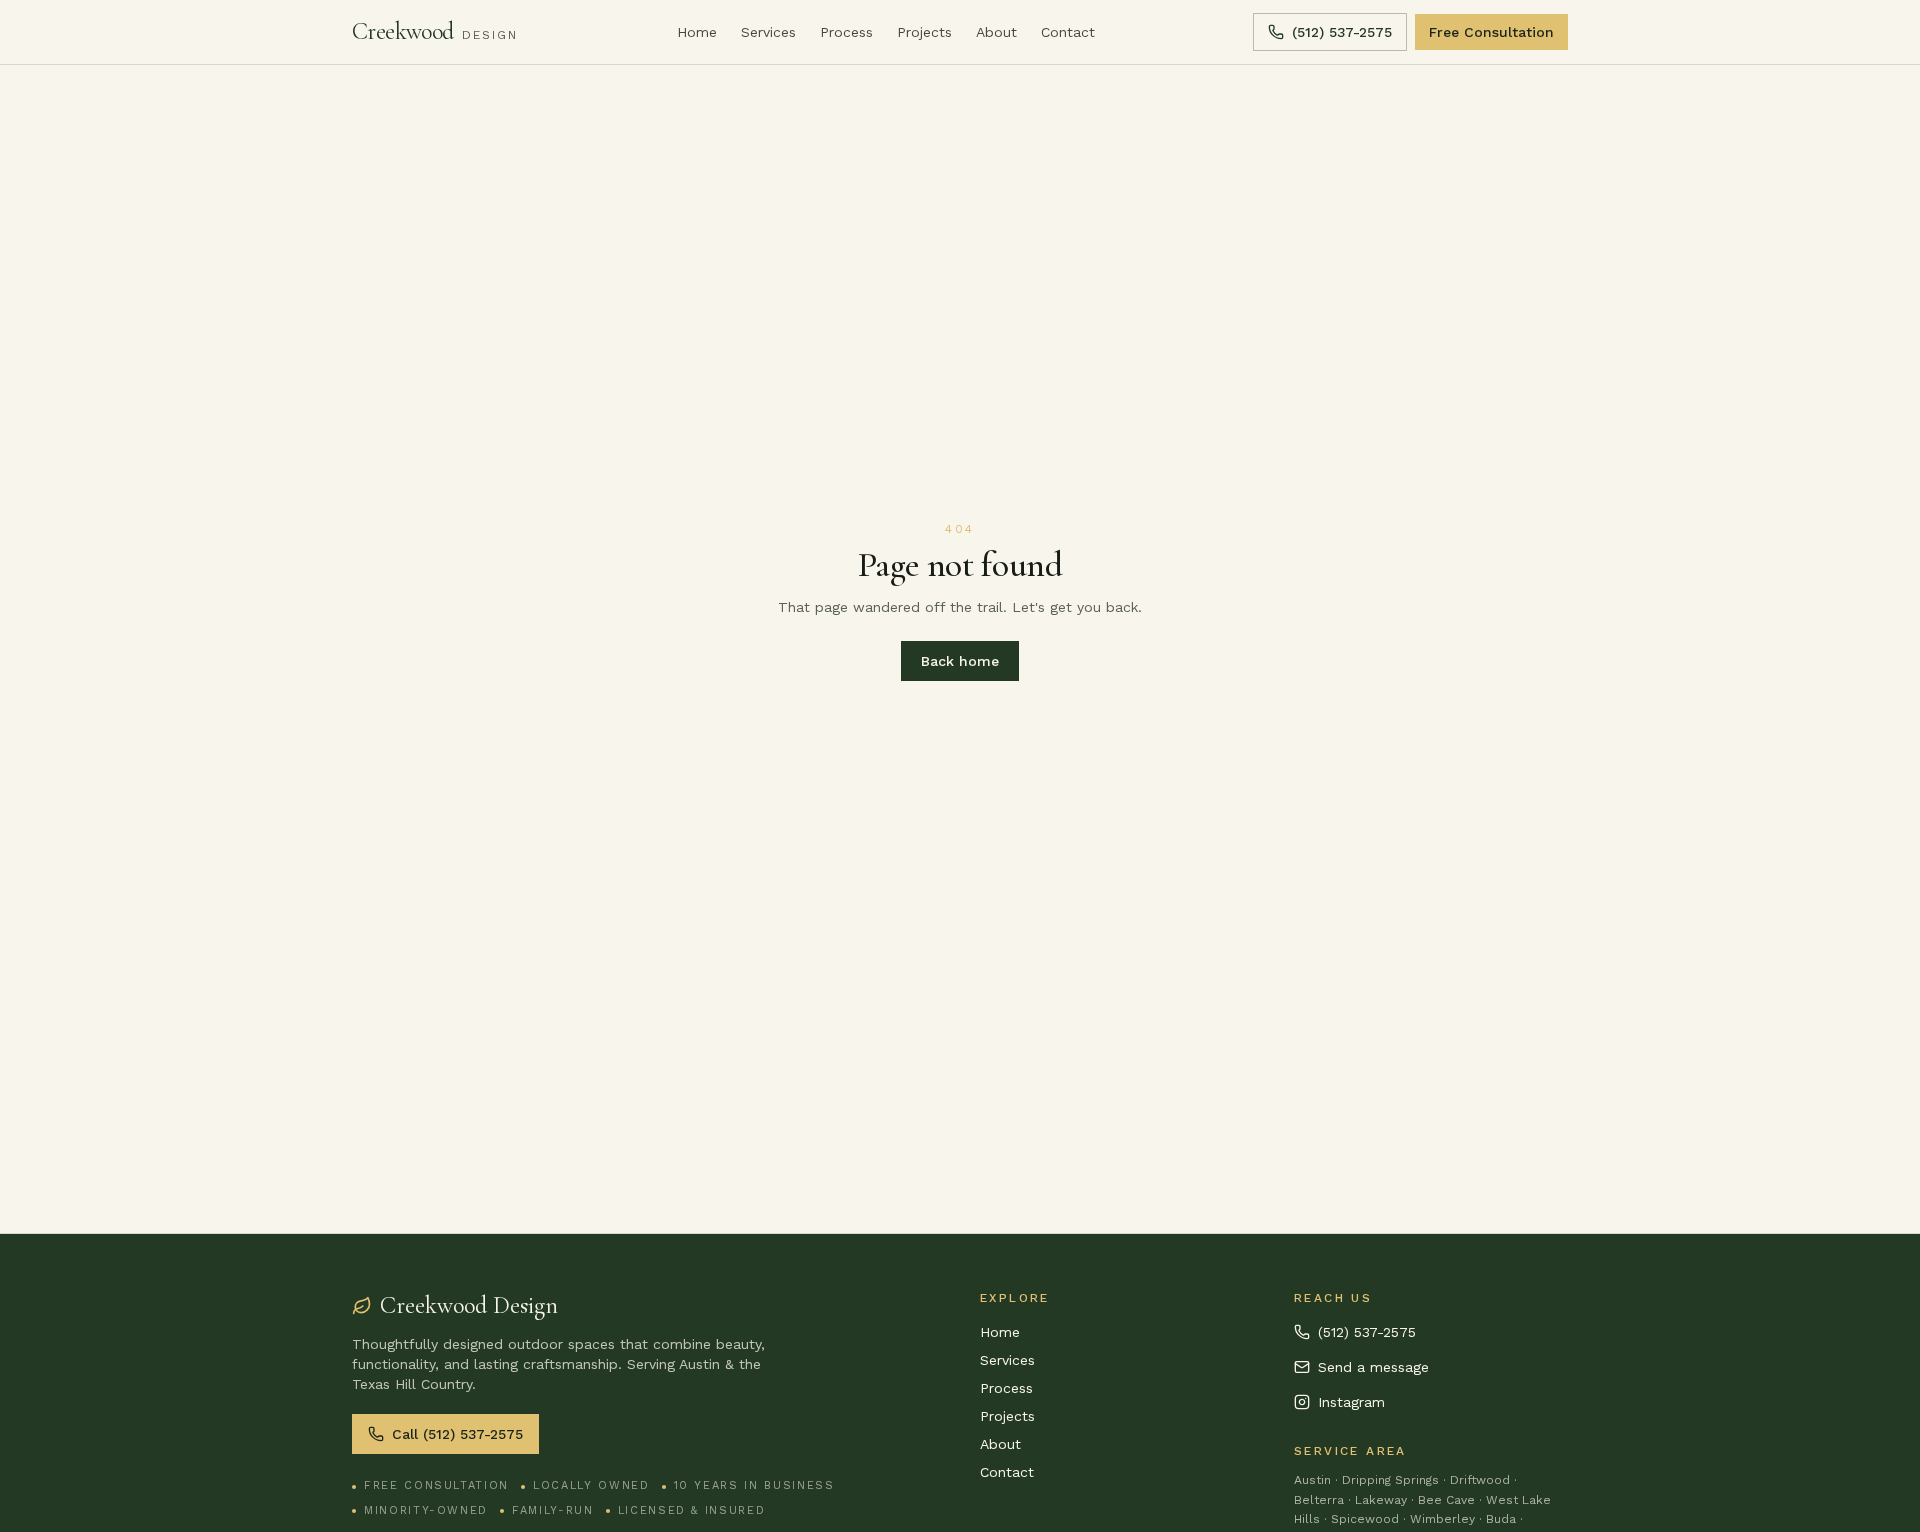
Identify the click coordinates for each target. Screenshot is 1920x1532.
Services (768, 32)
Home (697, 32)
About (996, 32)
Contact (1068, 32)
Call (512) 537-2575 (457, 1434)
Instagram (1351, 1402)
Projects (924, 32)
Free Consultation (1491, 32)
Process (846, 32)
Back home (960, 661)
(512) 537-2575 (1342, 32)
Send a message (1373, 1367)
